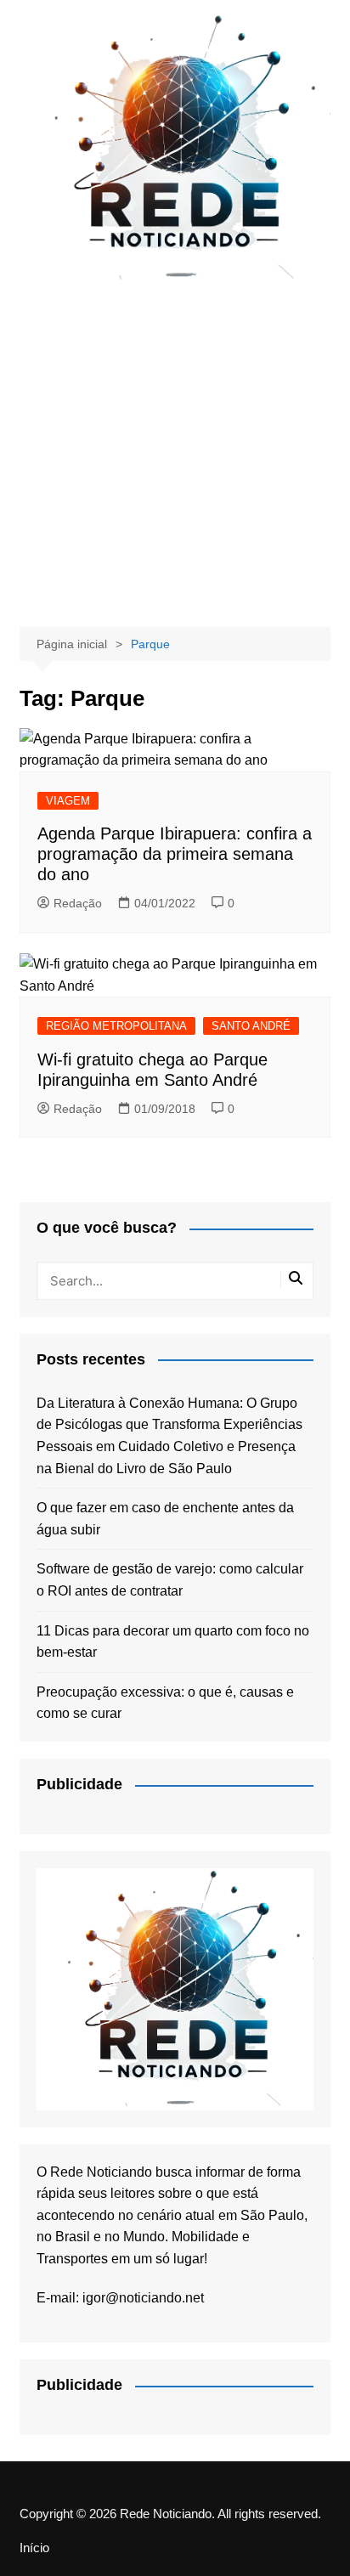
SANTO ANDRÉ (251, 1026)
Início (34, 2548)
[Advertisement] (175, 453)
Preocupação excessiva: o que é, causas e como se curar (165, 1703)
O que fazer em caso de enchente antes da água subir (165, 1519)
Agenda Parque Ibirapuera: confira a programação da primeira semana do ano (175, 854)
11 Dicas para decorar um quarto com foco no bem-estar (173, 1642)
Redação (78, 903)
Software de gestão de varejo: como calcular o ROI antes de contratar (170, 1580)
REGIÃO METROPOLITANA (116, 1026)
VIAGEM (68, 801)
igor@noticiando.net (143, 2298)
